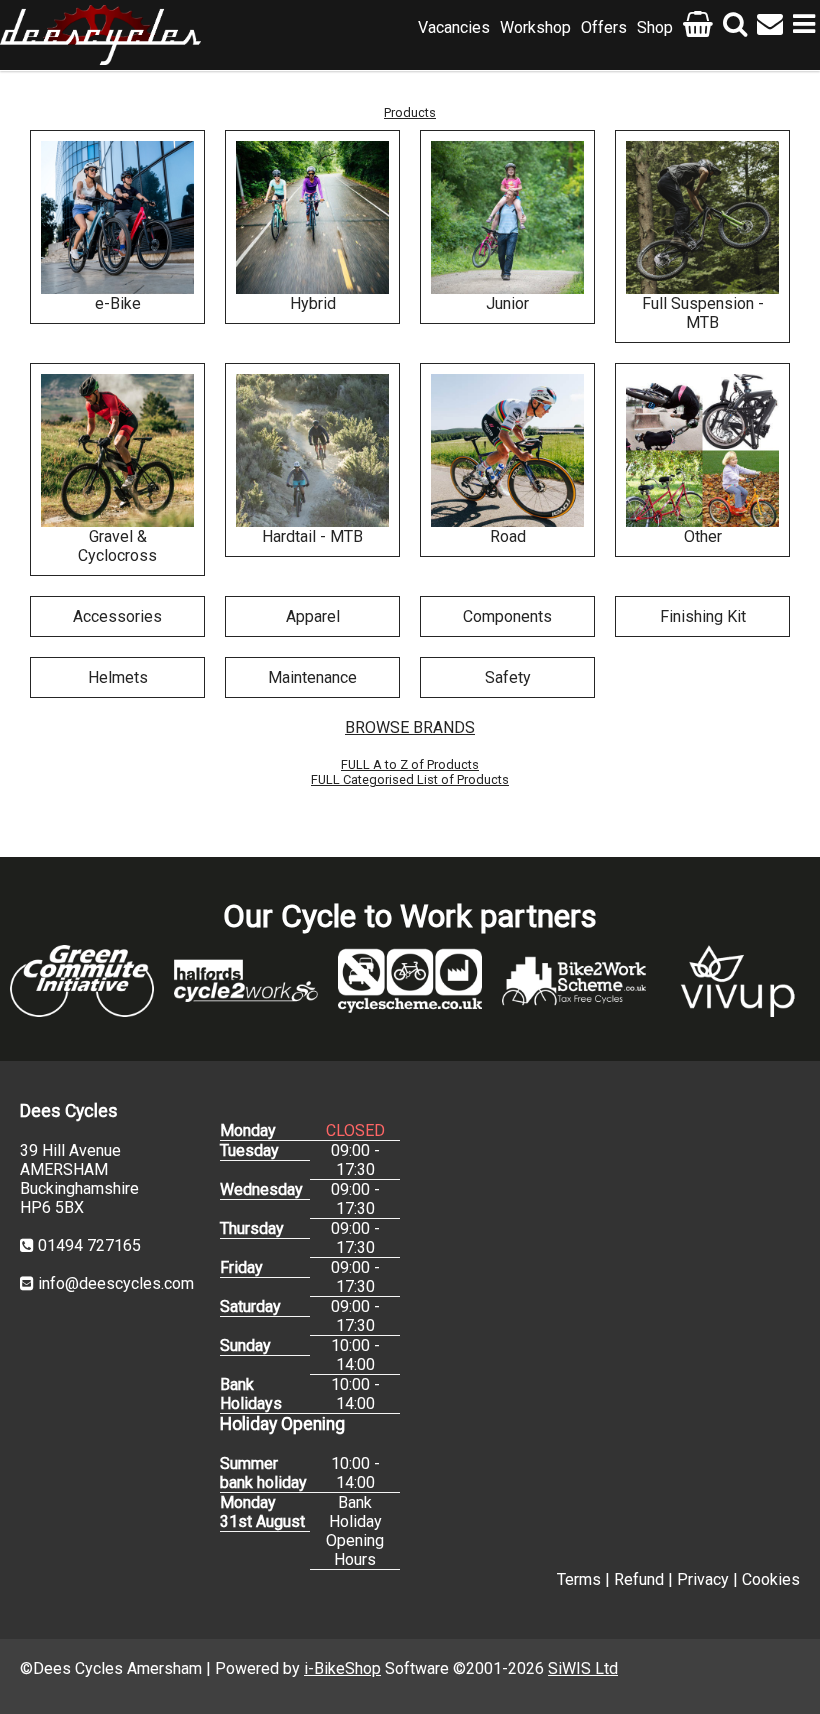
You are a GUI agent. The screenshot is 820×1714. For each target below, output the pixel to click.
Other (703, 536)
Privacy (703, 1579)
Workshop (535, 27)
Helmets (118, 677)
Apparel (313, 616)
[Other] (702, 450)
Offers (604, 27)
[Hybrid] (312, 217)
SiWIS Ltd (583, 1668)
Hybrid (313, 303)
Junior (507, 303)
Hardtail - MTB (312, 536)
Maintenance (312, 677)
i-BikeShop (342, 1668)
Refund (639, 1579)
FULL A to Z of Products (410, 764)
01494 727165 (89, 1245)
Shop (655, 27)
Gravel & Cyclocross (117, 546)
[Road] (507, 450)
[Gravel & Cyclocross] (117, 450)
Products (410, 112)
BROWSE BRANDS (410, 727)
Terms (579, 1579)
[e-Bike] (117, 217)
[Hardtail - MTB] (312, 450)
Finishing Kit (703, 616)
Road (508, 536)
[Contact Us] (770, 27)
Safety (508, 677)
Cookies (771, 1579)
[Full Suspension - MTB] (702, 217)
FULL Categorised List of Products (410, 779)
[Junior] (507, 217)
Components (507, 616)
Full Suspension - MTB (703, 313)
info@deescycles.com (116, 1283)
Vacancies (454, 27)
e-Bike (118, 303)
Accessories (117, 616)
